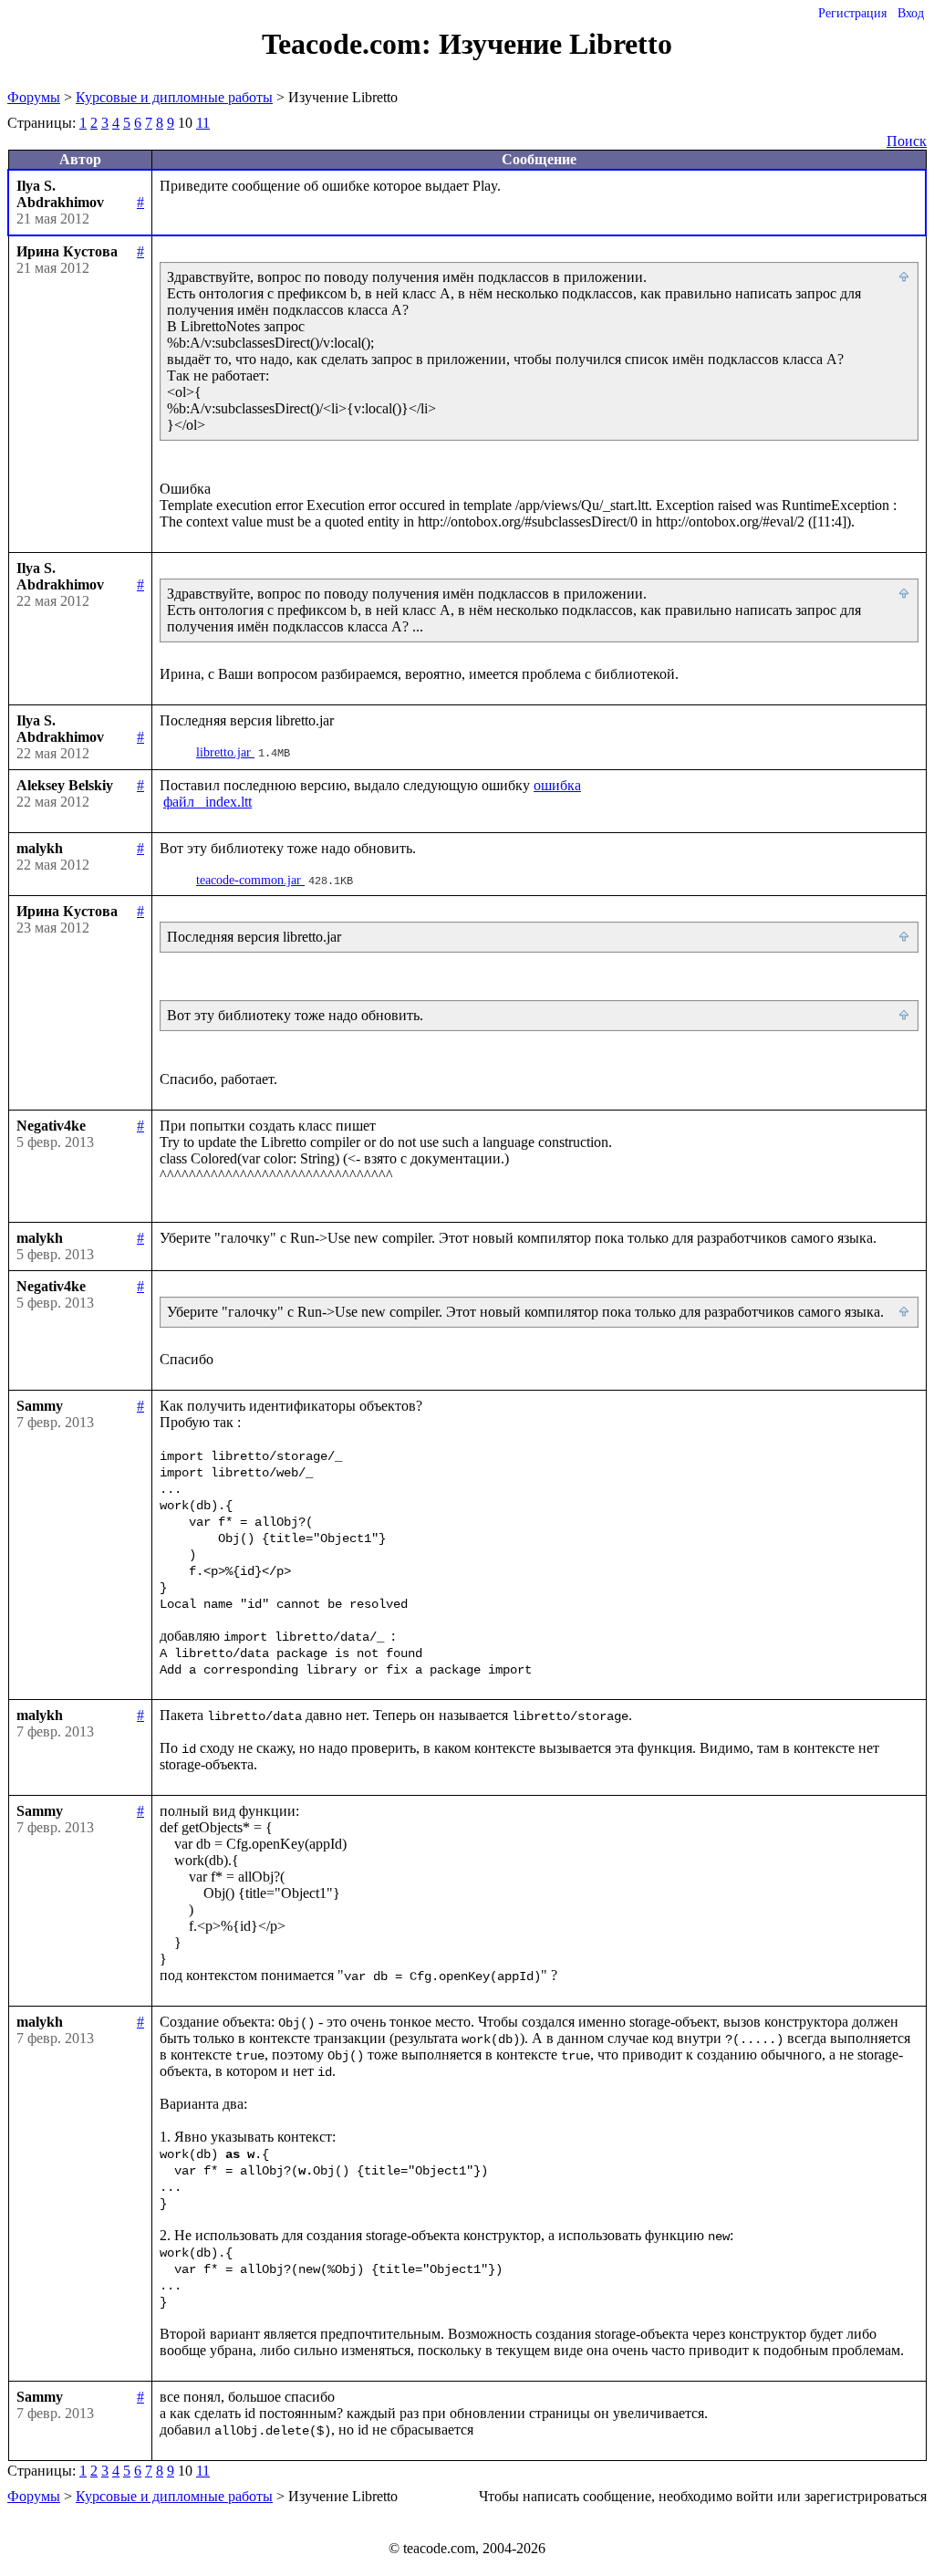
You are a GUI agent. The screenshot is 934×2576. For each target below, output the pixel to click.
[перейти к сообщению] (905, 277)
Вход (911, 13)
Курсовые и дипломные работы (174, 97)
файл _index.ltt (208, 802)
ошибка (557, 785)
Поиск (907, 141)
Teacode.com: (350, 44)
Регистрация (852, 13)
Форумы (34, 97)
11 (203, 123)
